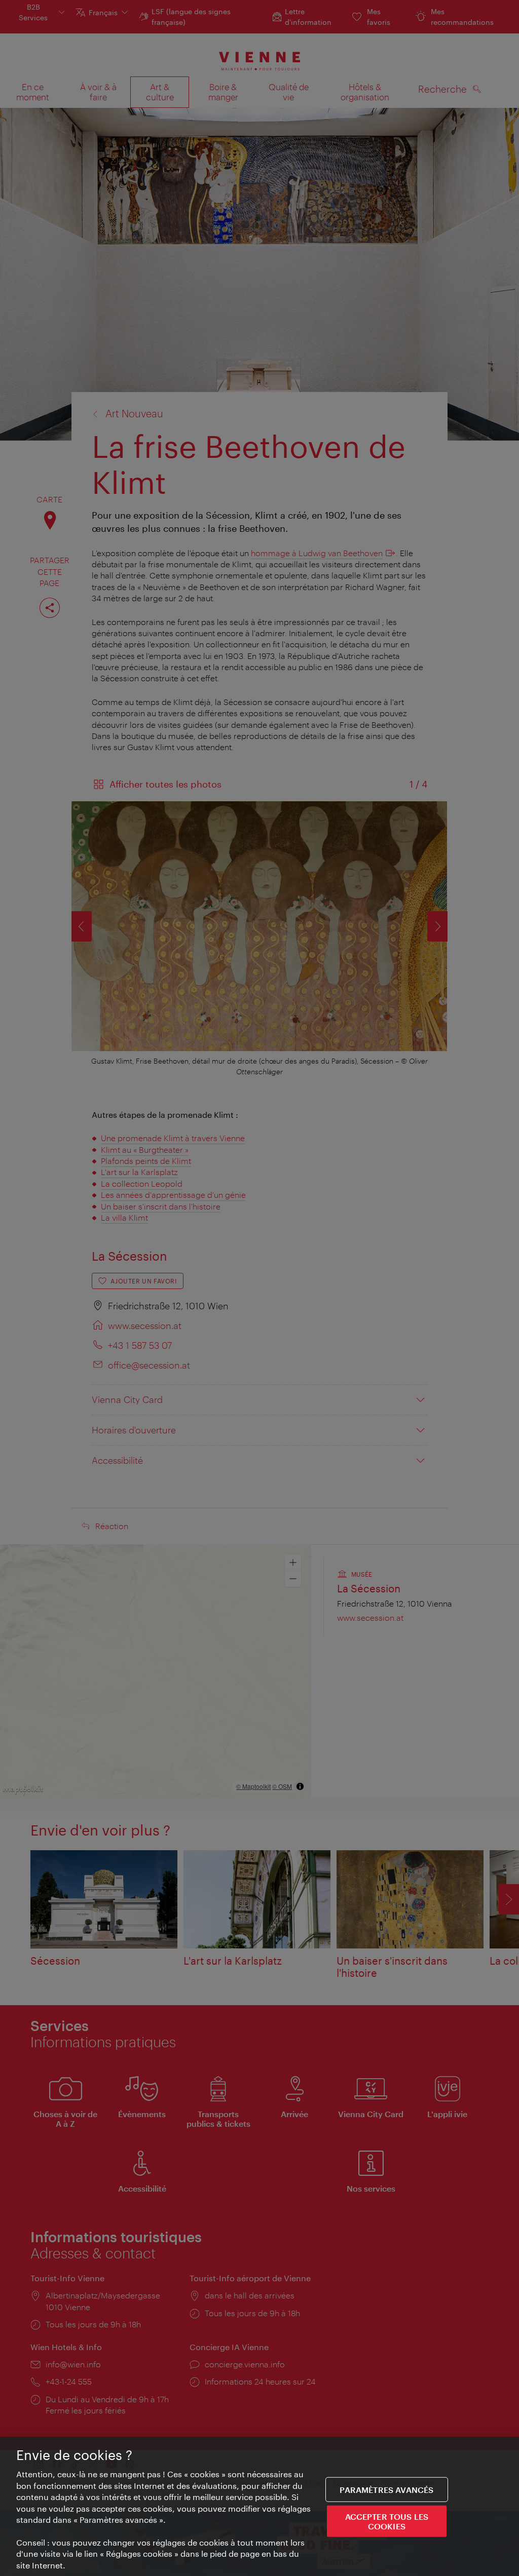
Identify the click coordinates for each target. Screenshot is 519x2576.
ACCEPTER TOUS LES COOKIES (387, 2521)
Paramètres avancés (386, 2489)
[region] (259, 2506)
